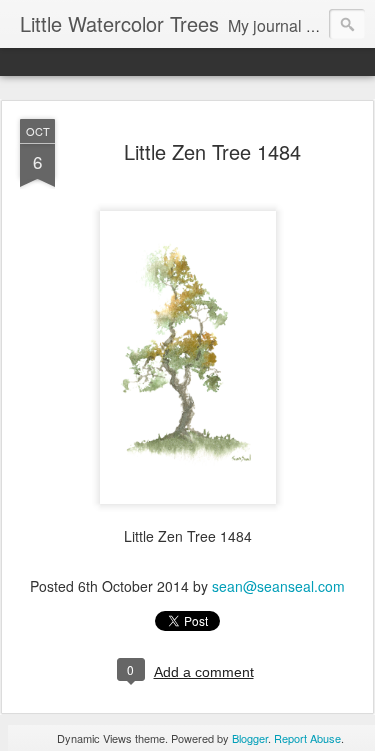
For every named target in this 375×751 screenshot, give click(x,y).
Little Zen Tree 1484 (212, 151)
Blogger (250, 738)
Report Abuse (307, 738)
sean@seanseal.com (278, 586)
